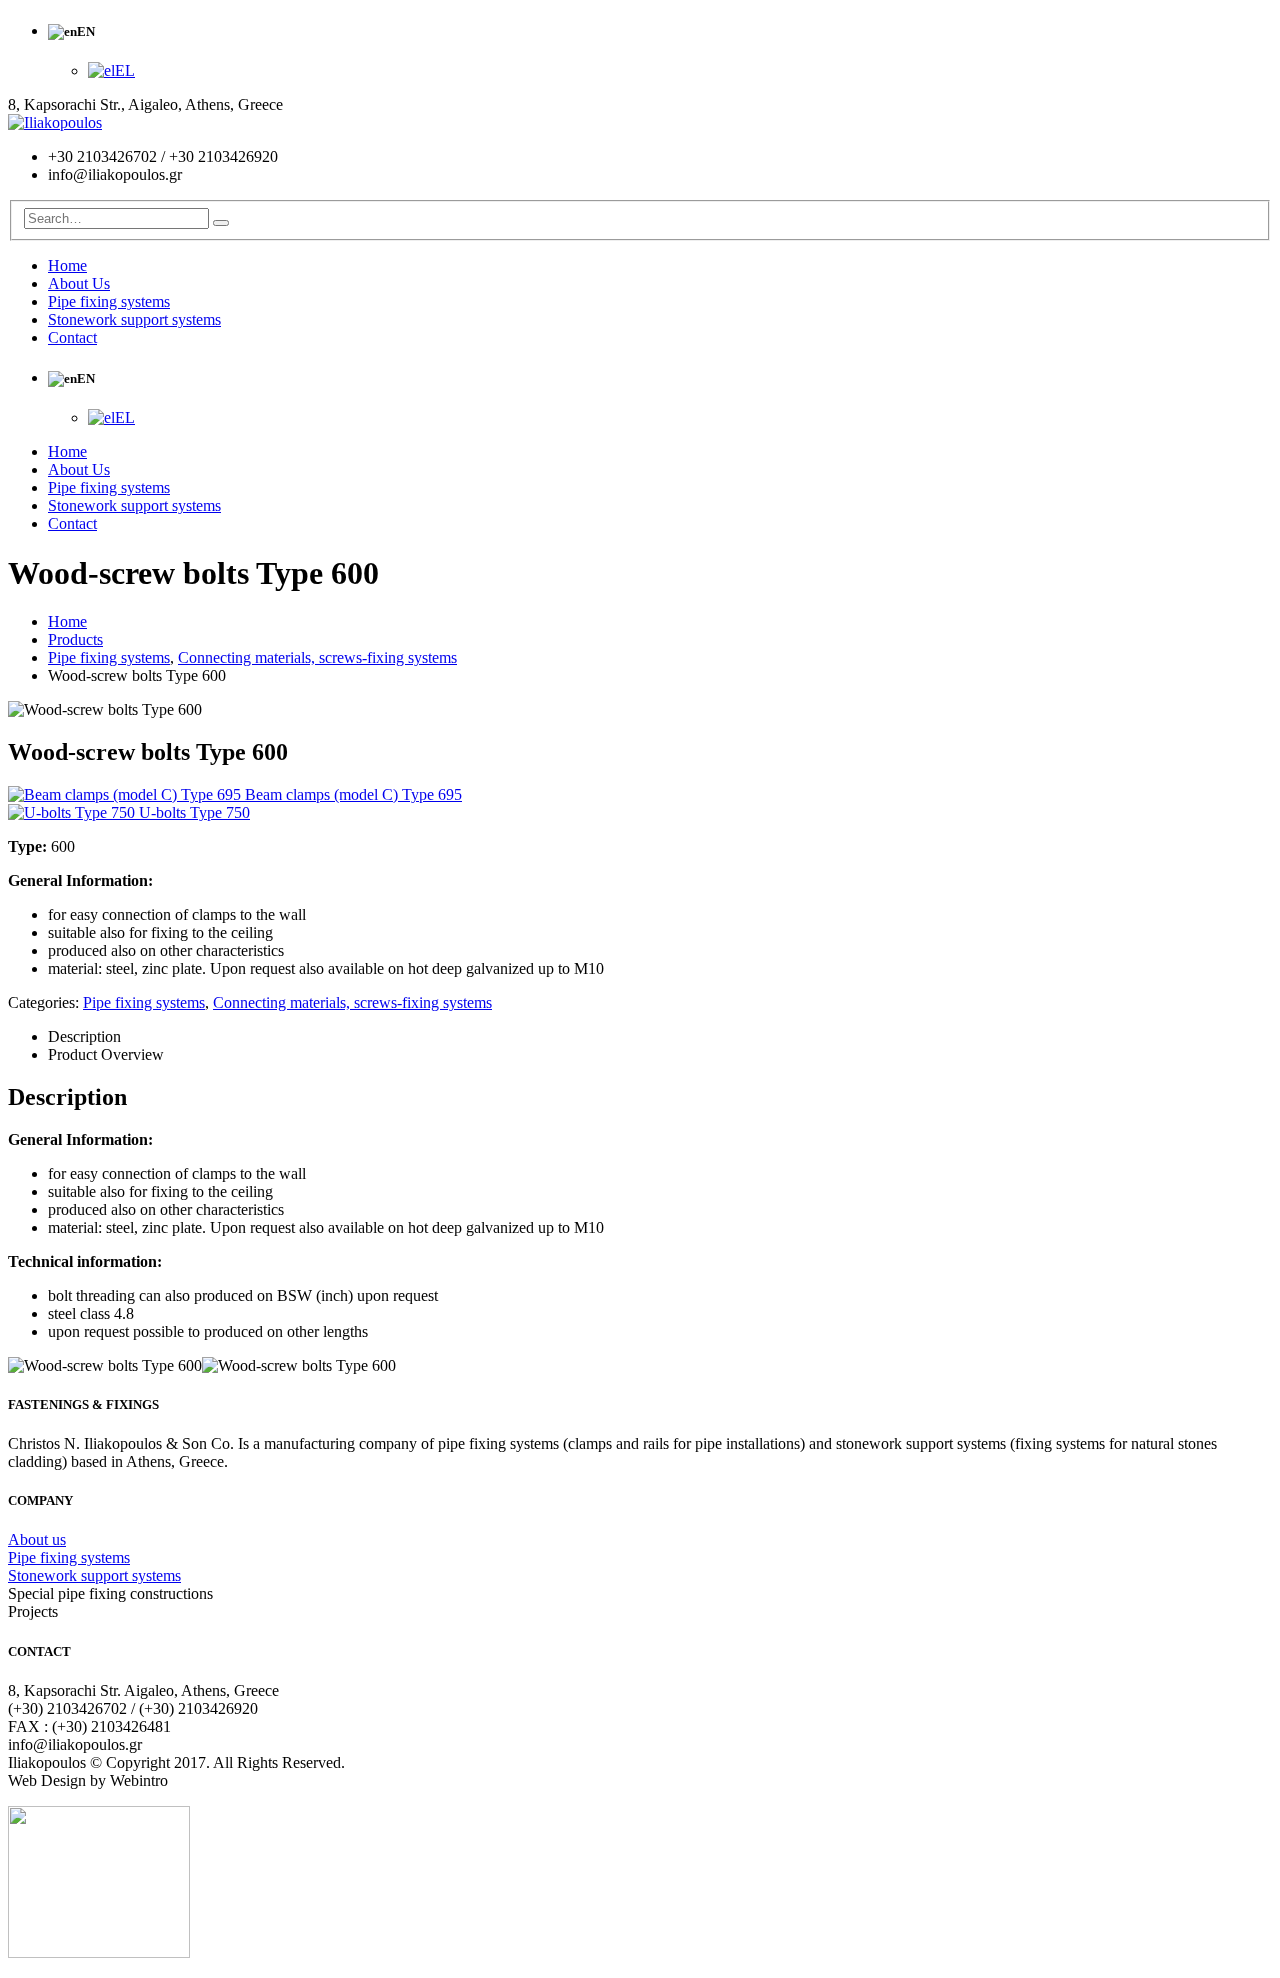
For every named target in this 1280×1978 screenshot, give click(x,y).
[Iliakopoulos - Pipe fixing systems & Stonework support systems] (55, 122)
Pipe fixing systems (109, 301)
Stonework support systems (134, 319)
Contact (72, 337)
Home (67, 265)
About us (37, 1539)
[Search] (221, 223)
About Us (79, 283)
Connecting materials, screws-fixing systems (352, 1002)
